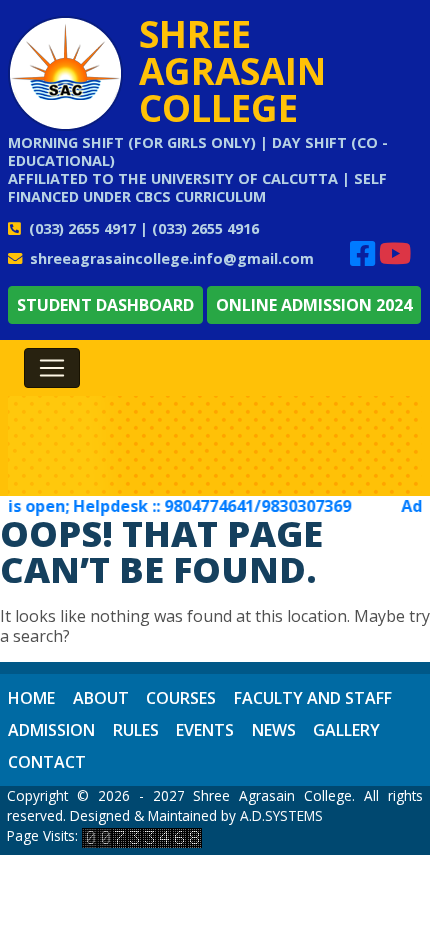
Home (31, 698)
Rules (136, 730)
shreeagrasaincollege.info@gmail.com (172, 258)
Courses (181, 698)
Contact (47, 762)
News (274, 730)
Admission (51, 730)
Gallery (346, 730)
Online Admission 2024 (314, 305)
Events (205, 730)
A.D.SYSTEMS (281, 815)
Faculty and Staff (313, 698)
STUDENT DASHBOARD (105, 305)
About (101, 698)
